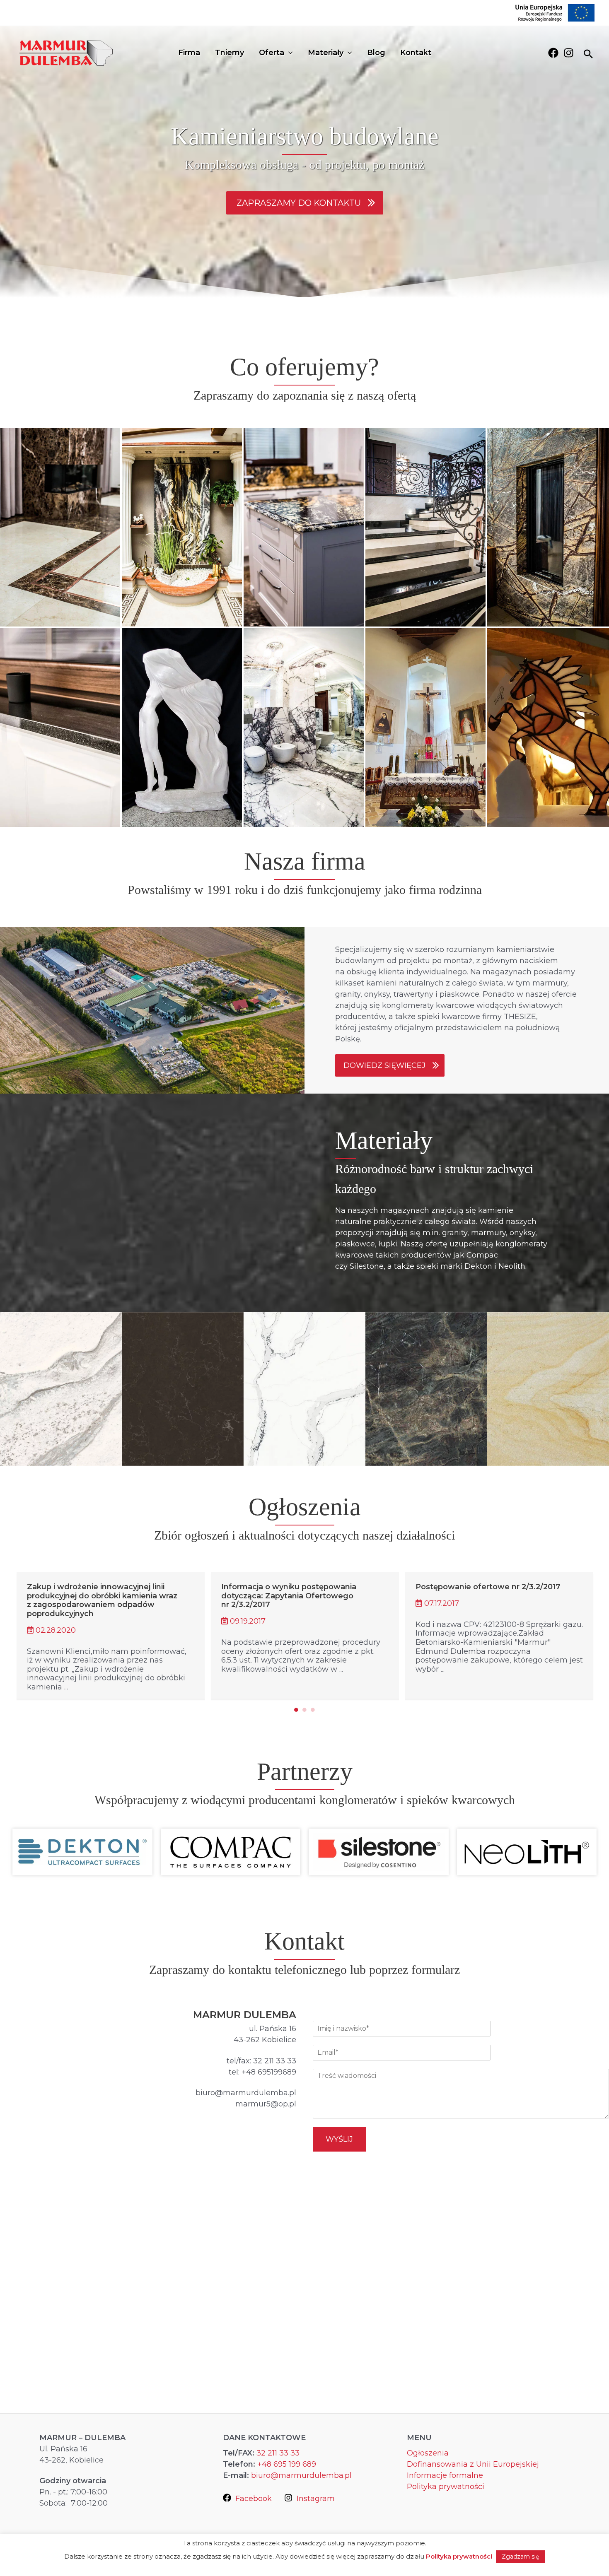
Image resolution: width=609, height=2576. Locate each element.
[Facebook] (553, 53)
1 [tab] (296, 1710)
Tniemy (230, 53)
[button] (305, 203)
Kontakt (416, 53)
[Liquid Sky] (61, 1389)
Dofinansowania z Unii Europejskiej (473, 2464)
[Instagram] (569, 53)
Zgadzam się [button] (520, 2557)
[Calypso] (183, 1389)
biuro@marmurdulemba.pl (301, 2475)
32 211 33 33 (278, 2453)
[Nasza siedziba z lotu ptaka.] (152, 1010)
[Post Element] (111, 1635)
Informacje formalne (445, 2475)
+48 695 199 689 (287, 2464)
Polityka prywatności (446, 2487)
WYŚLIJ (339, 2139)
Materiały (326, 53)
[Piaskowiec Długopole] (548, 1389)
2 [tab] (304, 1710)
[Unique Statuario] (304, 1389)
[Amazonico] (426, 1389)
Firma (189, 53)
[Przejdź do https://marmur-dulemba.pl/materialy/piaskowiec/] (548, 1389)
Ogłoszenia (428, 2453)
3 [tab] (313, 1710)
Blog (376, 53)
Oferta (272, 53)
